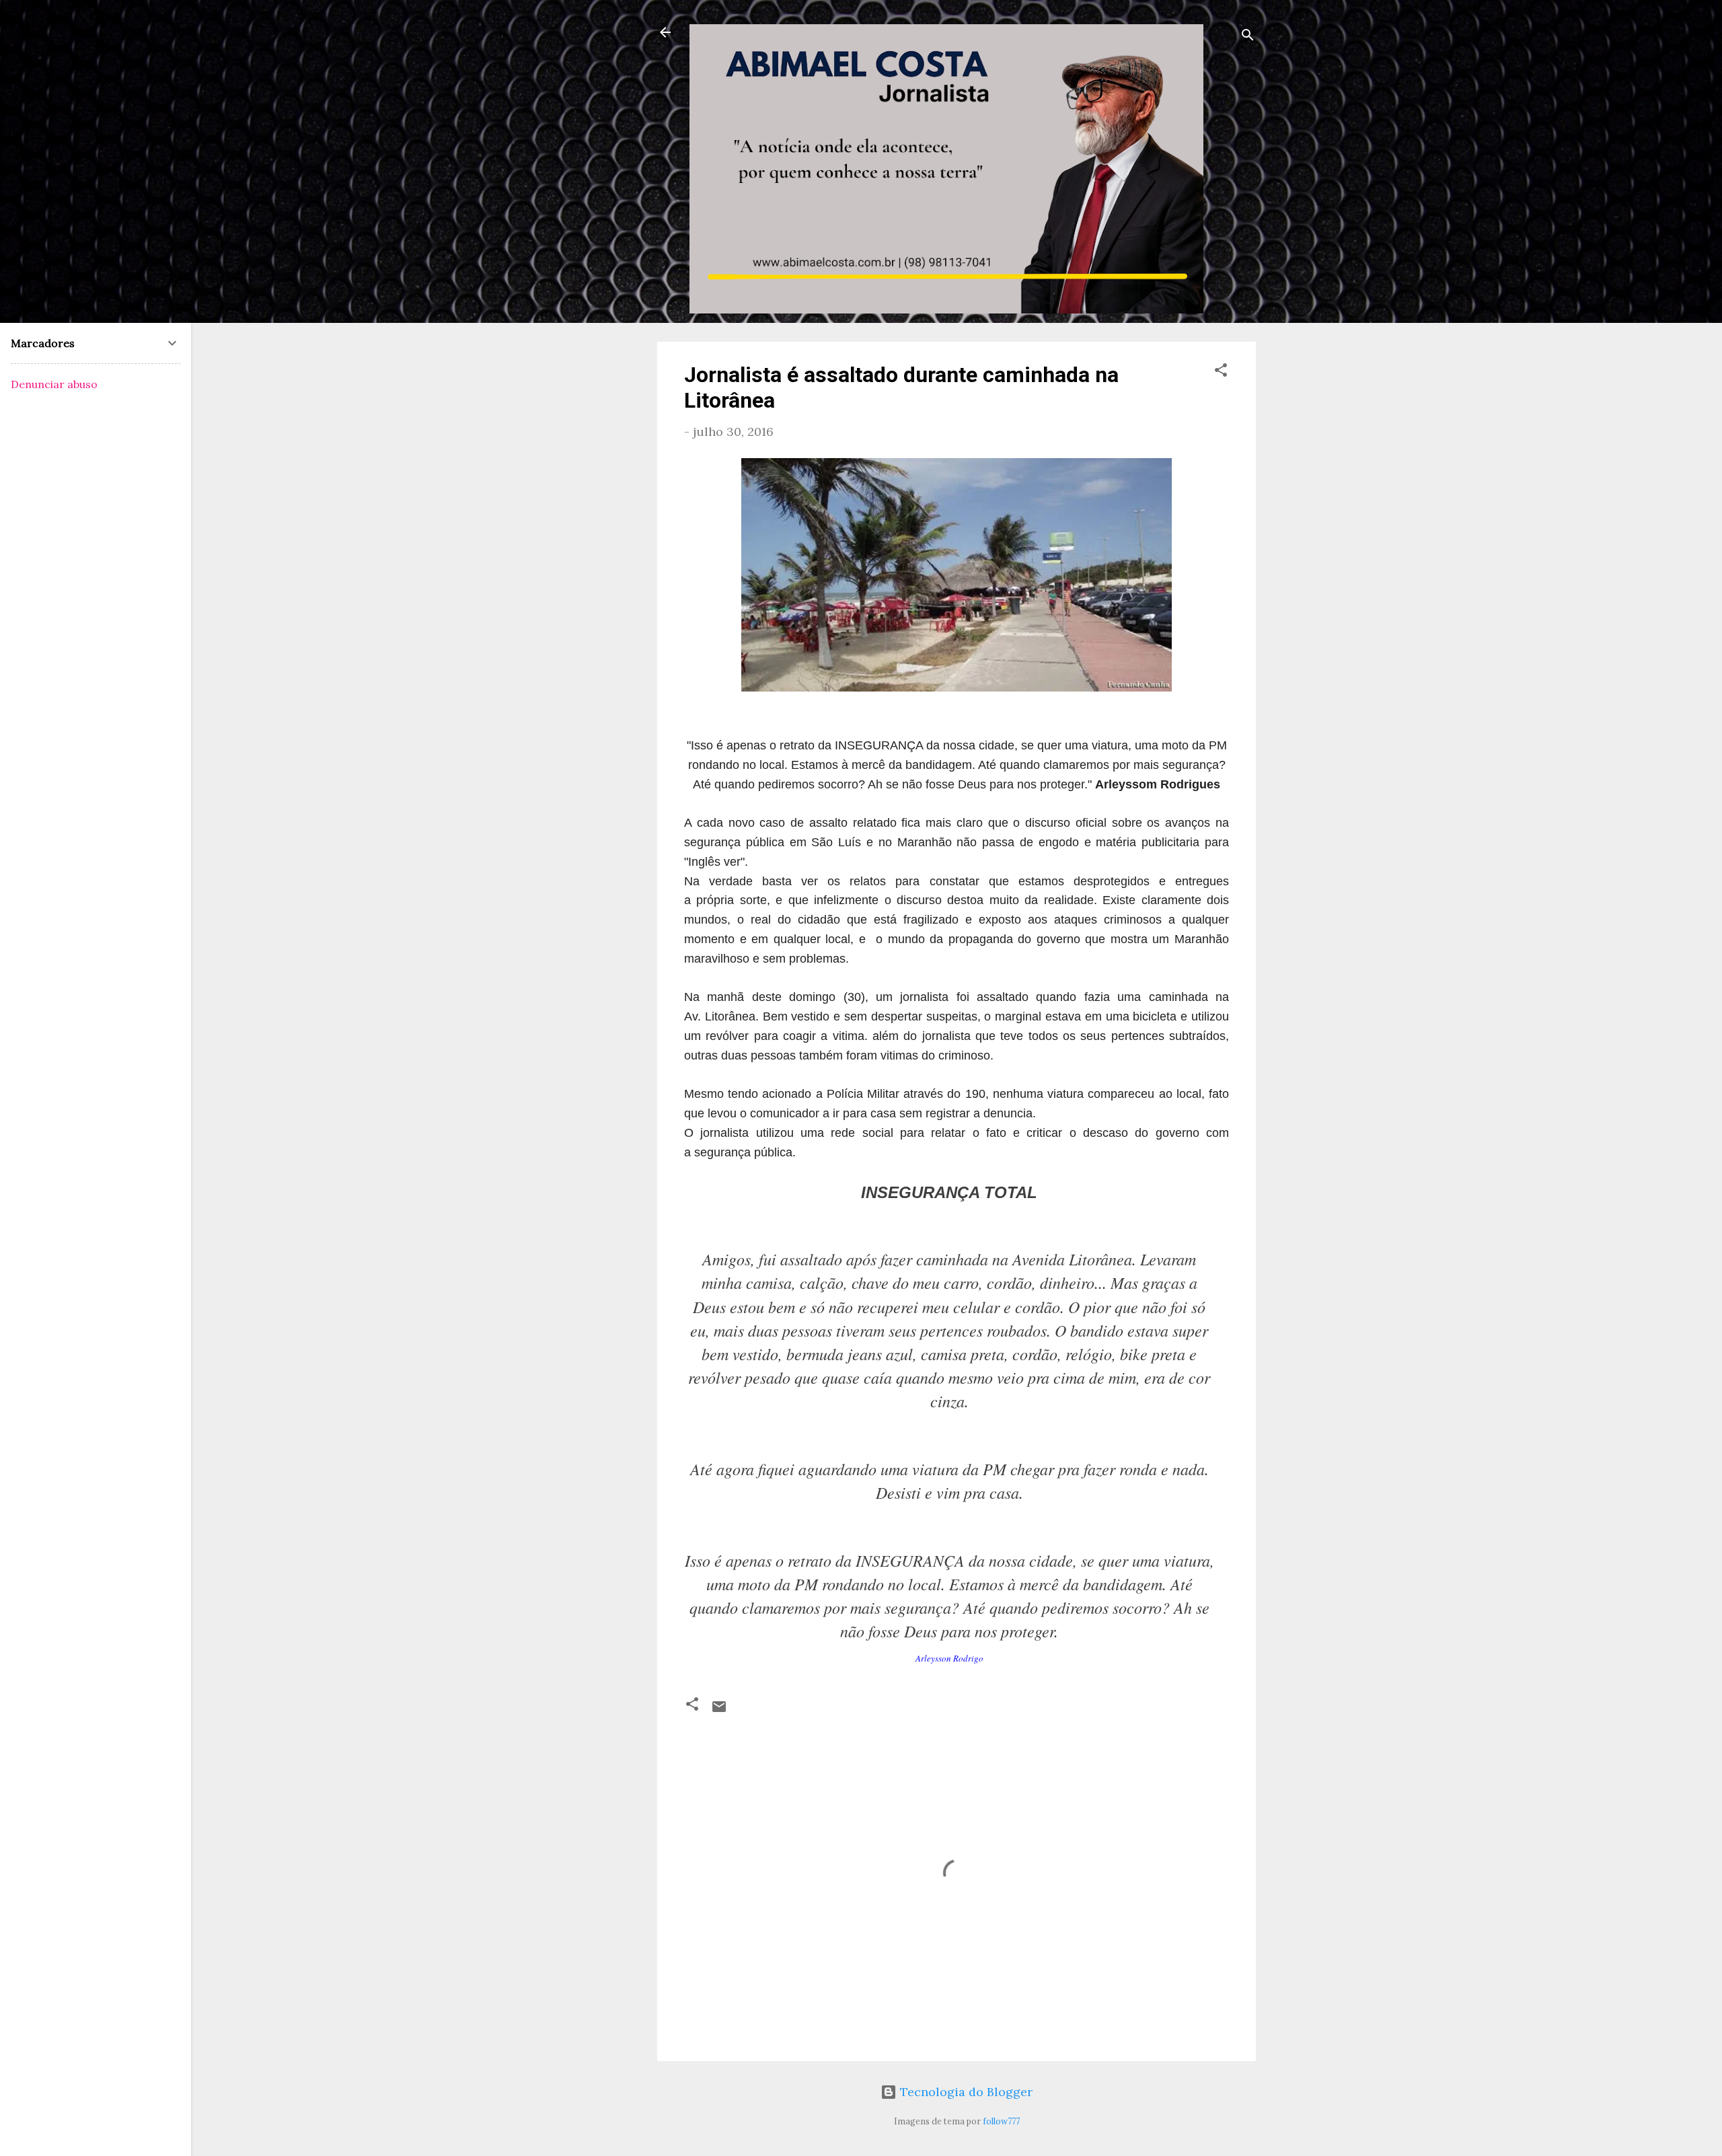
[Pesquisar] (1248, 37)
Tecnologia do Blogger (965, 2092)
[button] (1221, 372)
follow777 (1001, 2121)
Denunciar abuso (54, 384)
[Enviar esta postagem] (719, 1710)
